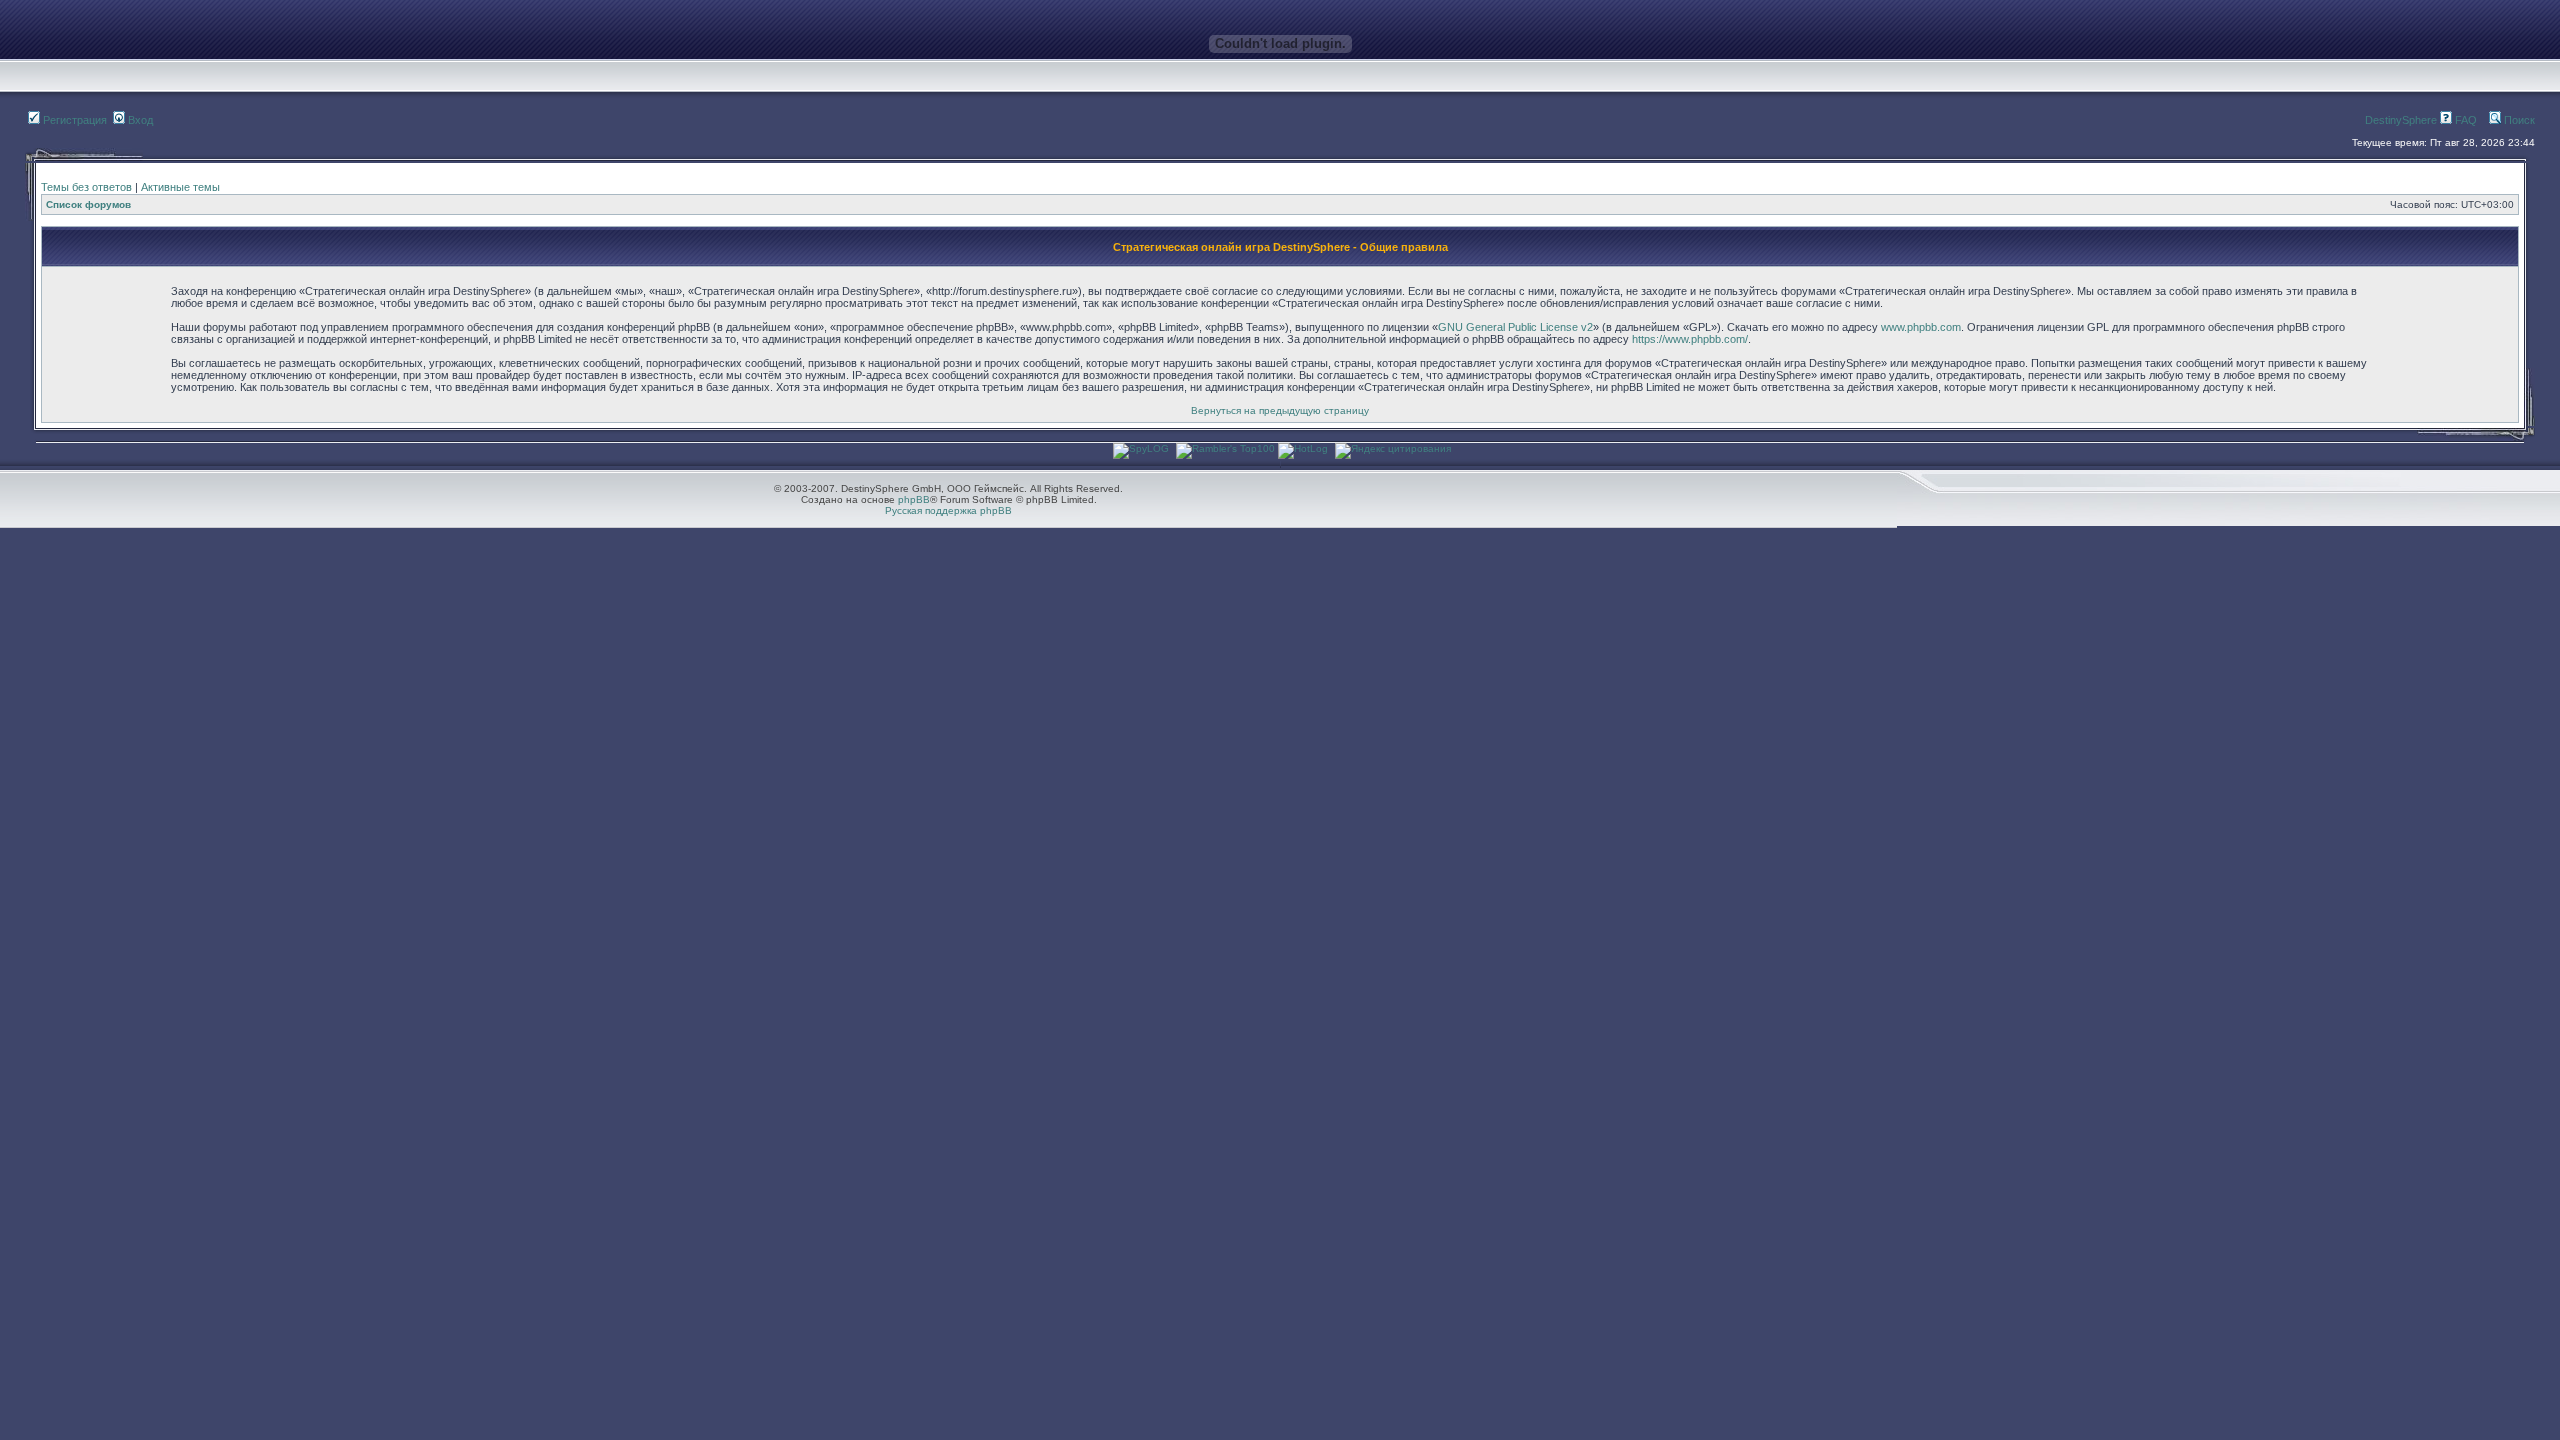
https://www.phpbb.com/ (1690, 339)
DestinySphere (2401, 120)
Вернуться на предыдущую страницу (1280, 410)
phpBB (914, 499)
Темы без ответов (86, 187)
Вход (139, 120)
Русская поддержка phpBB (948, 510)
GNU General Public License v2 (1515, 327)
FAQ (2464, 120)
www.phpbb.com (1921, 327)
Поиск (2518, 120)
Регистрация (73, 120)
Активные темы (180, 187)
